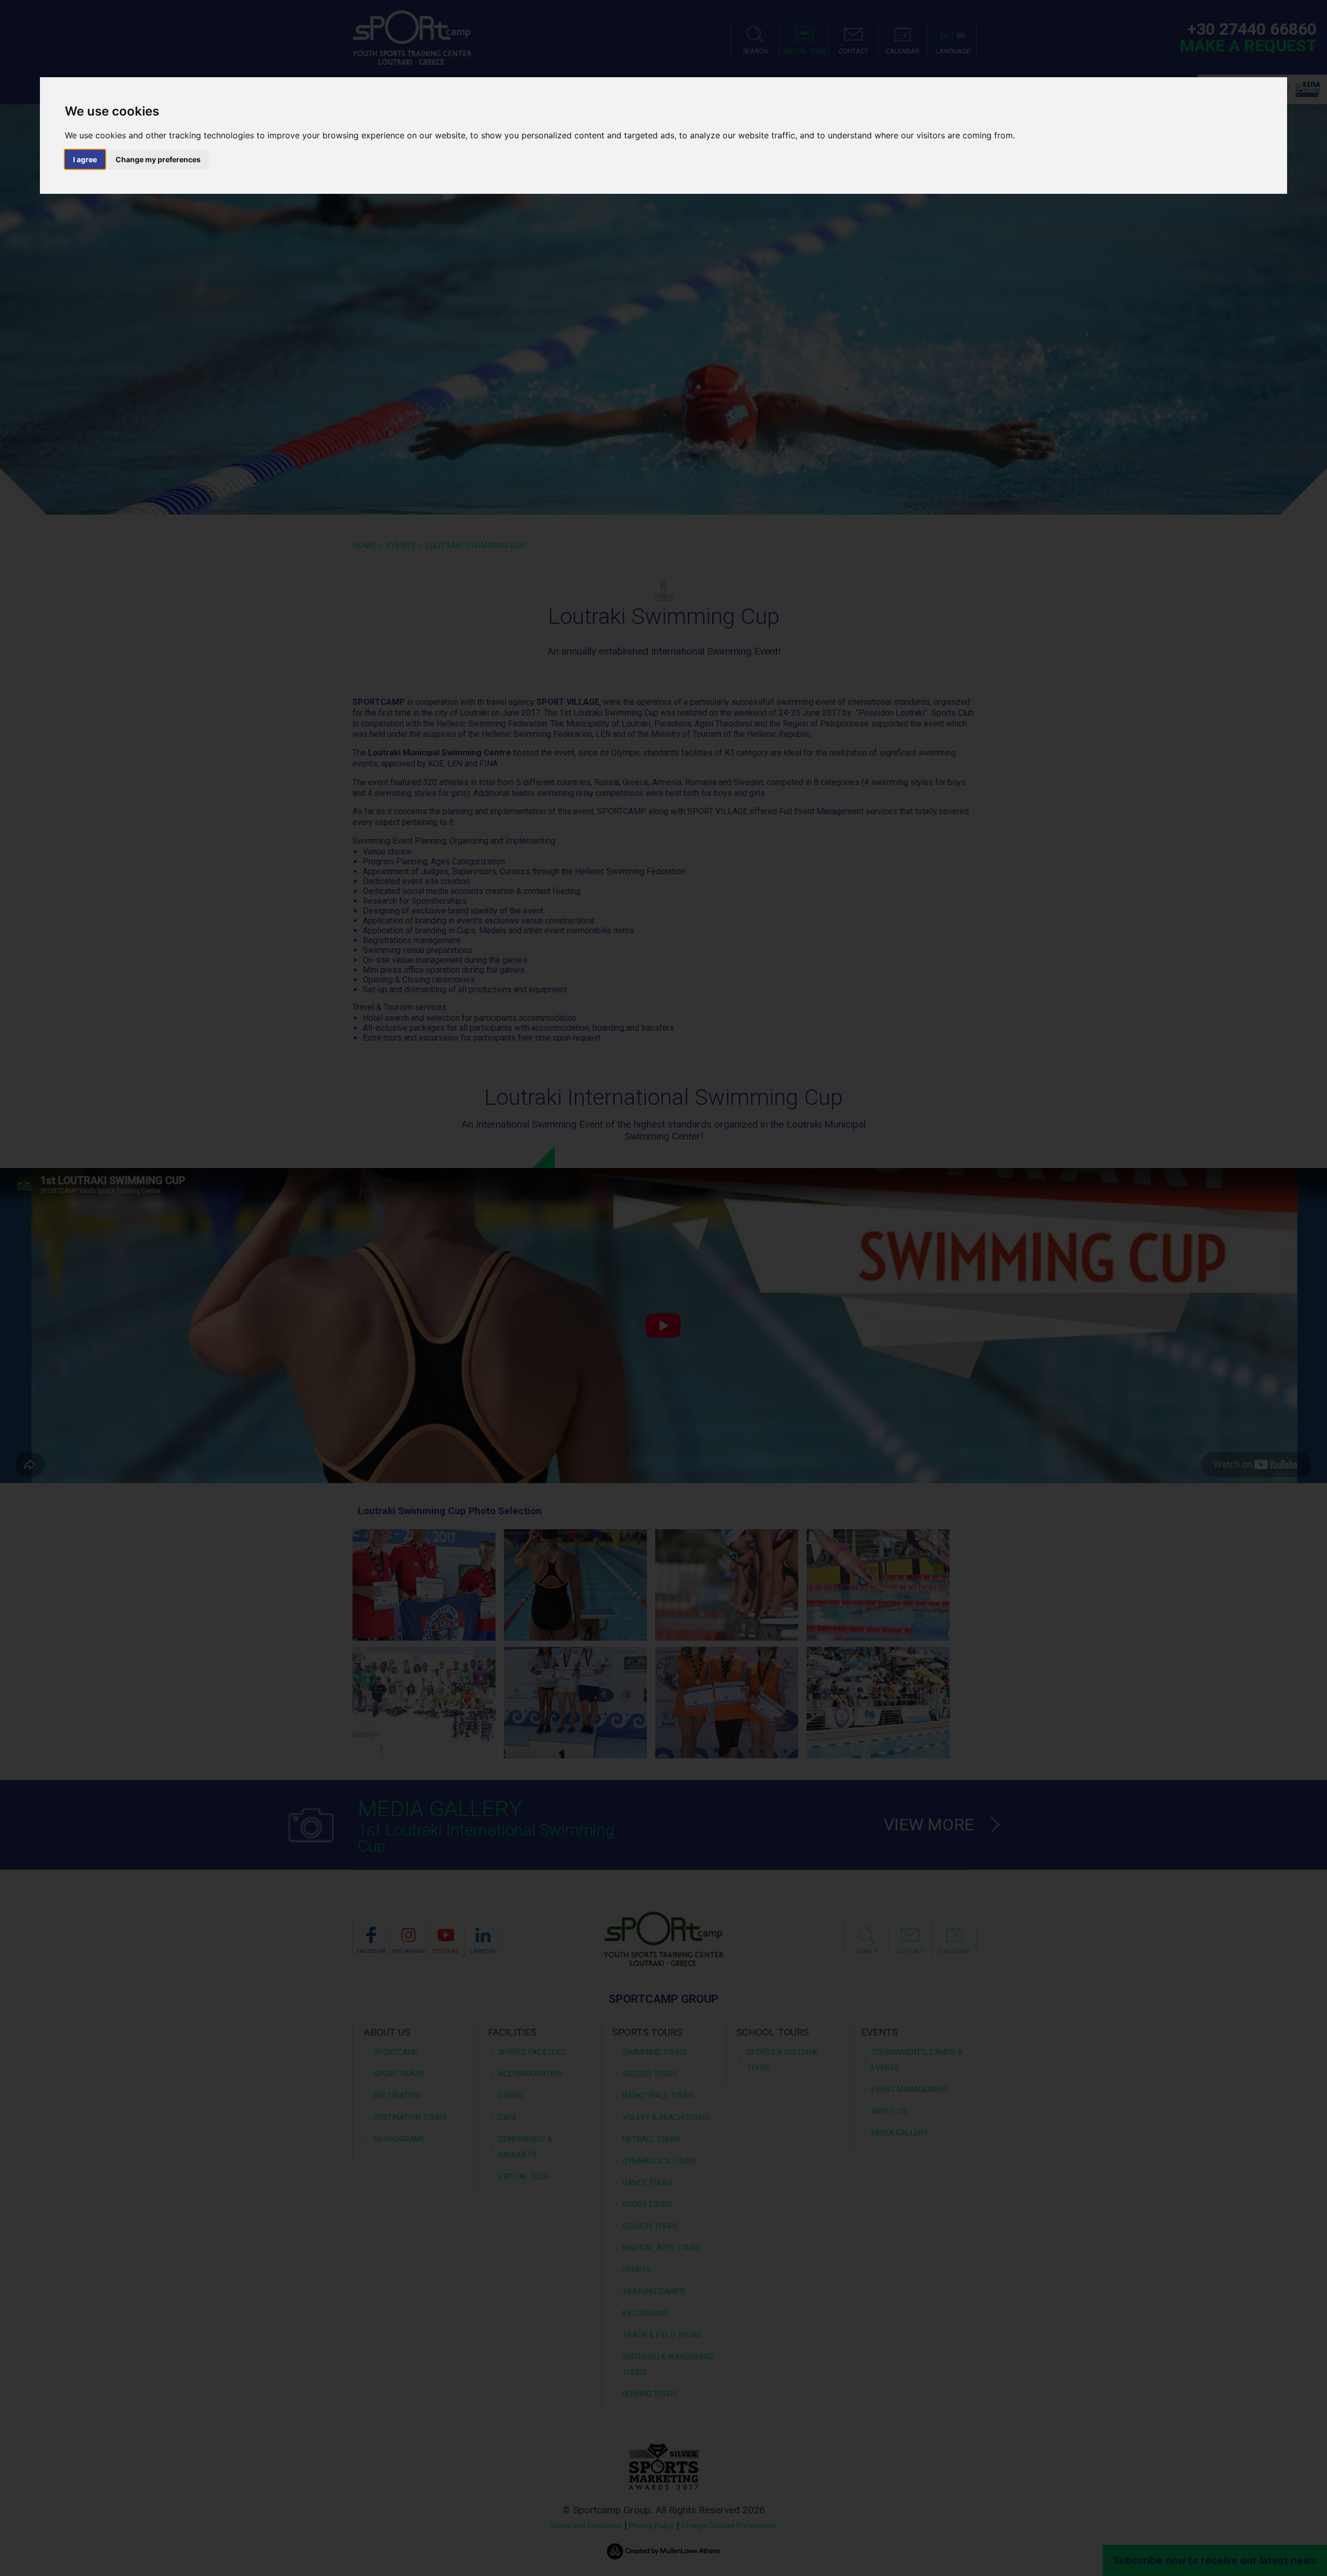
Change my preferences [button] (158, 159)
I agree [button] (85, 159)
